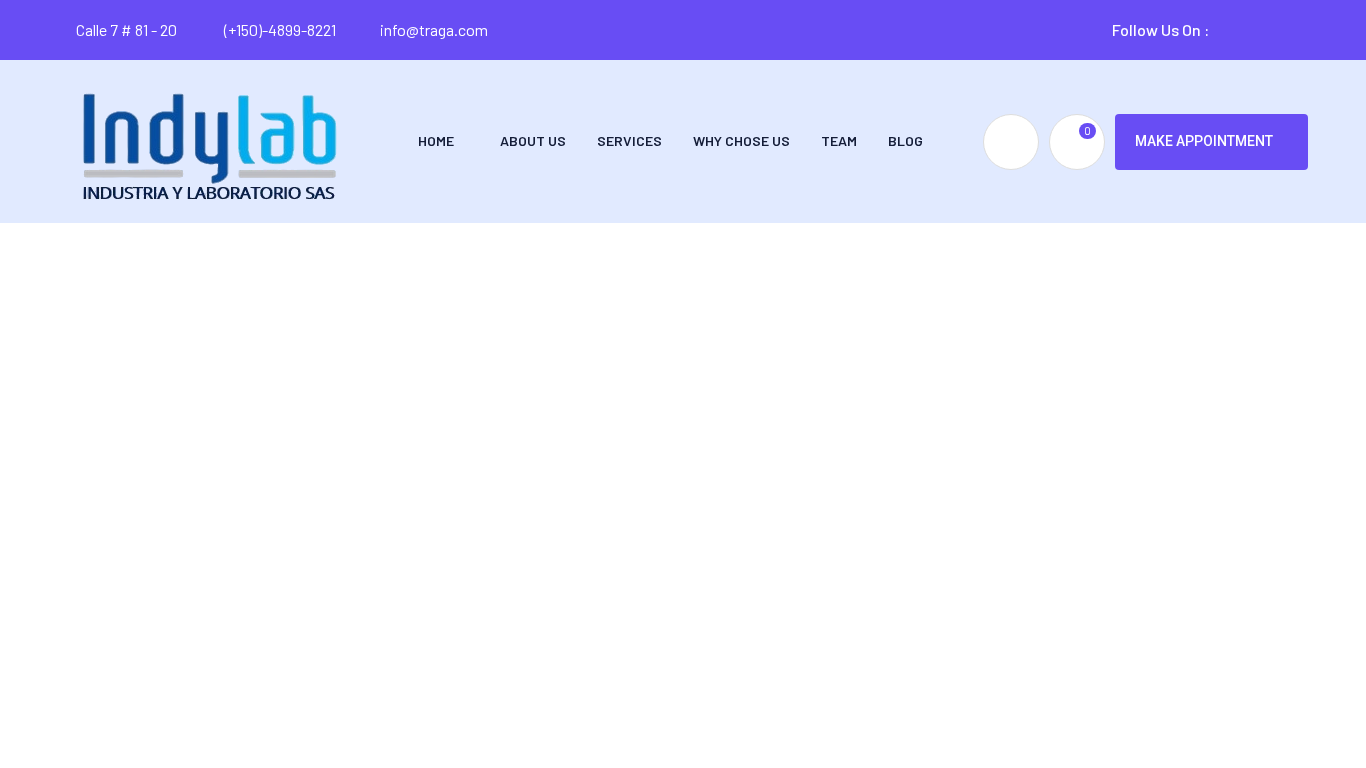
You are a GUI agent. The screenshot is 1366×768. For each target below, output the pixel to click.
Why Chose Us (741, 140)
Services (629, 140)
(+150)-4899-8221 (278, 29)
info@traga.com (434, 29)
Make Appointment (1204, 141)
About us (533, 140)
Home (436, 140)
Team (839, 140)
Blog (905, 140)
